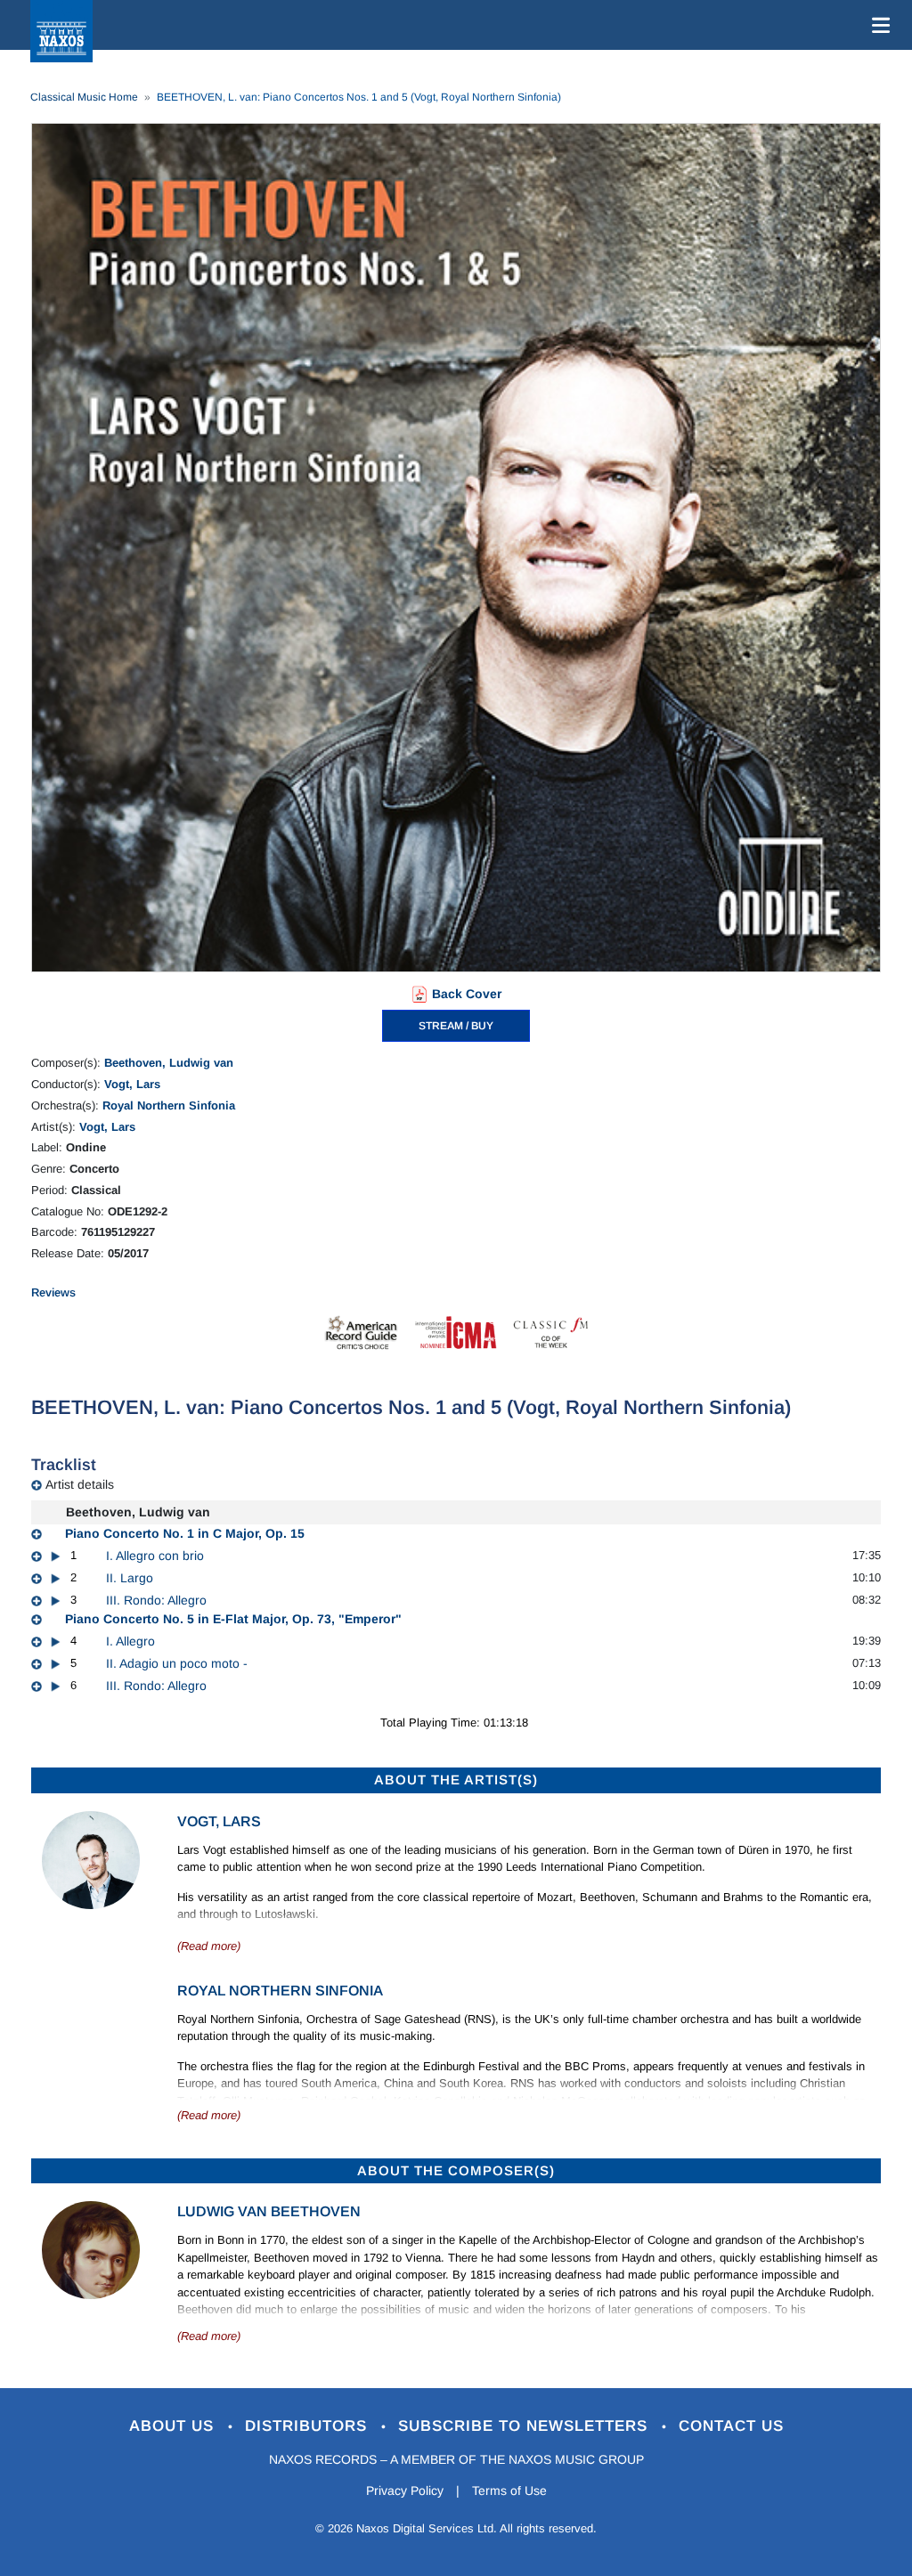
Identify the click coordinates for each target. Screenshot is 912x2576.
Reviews (53, 1292)
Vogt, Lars (132, 1084)
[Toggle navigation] (877, 25)
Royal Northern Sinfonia (169, 1105)
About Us (174, 2426)
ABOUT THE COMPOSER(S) (456, 2170)
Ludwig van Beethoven (269, 2211)
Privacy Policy (405, 2491)
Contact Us (731, 2426)
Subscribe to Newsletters (525, 2426)
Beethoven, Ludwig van (169, 1063)
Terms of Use (509, 2491)
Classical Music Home (84, 97)
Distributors (309, 2426)
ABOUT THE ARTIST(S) (456, 1780)
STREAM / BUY (456, 1026)
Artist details (80, 1484)
